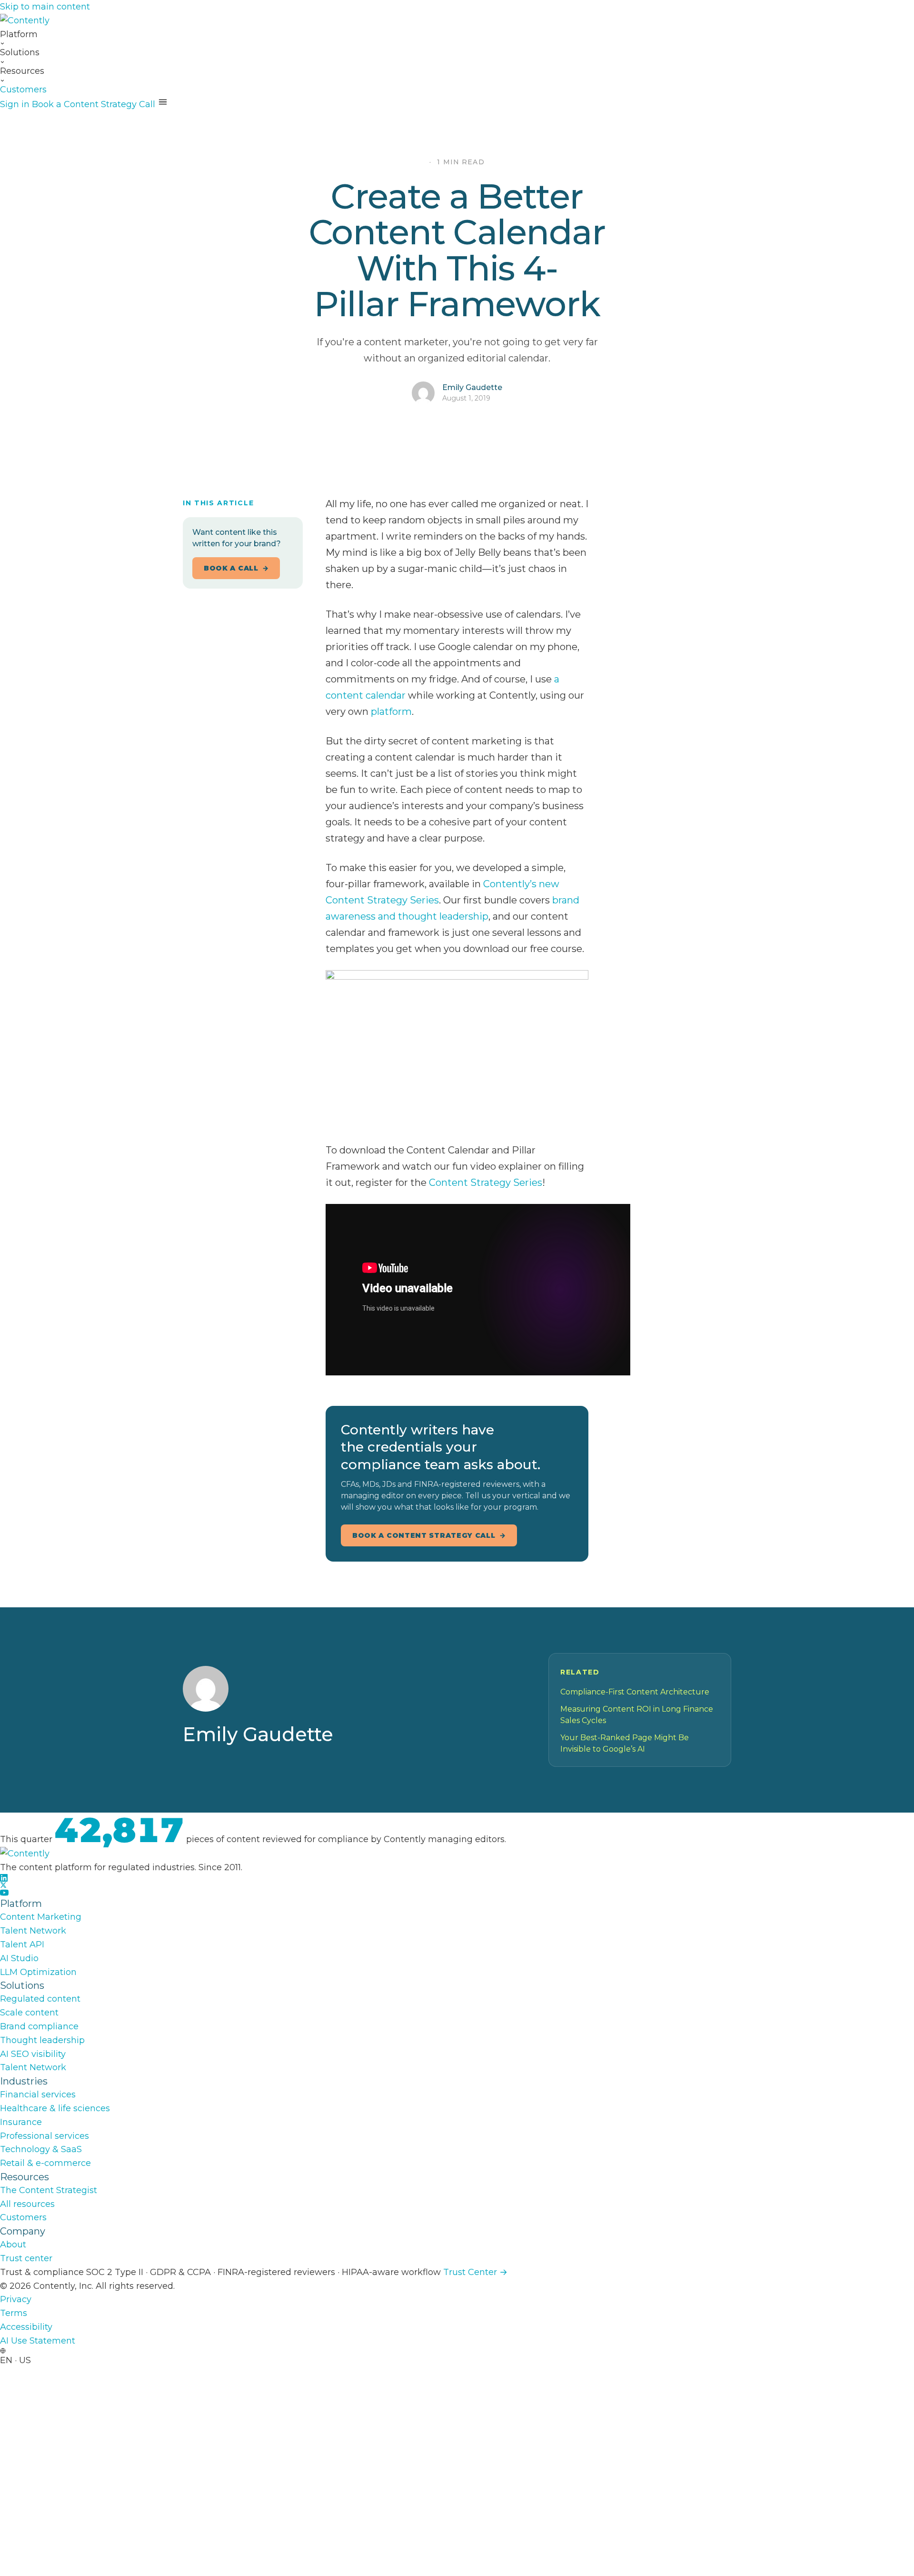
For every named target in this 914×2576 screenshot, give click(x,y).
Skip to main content (45, 7)
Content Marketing (41, 1917)
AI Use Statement (38, 2341)
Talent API (22, 1945)
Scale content (29, 2013)
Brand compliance (39, 2026)
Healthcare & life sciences (55, 2108)
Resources (22, 71)
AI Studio (19, 1958)
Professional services (45, 2136)
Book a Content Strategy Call (94, 104)
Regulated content (40, 1999)
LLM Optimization (38, 1972)
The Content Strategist (49, 2190)
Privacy (16, 2299)
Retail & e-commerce (45, 2163)
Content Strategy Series (486, 1183)
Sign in (15, 104)
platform (391, 712)
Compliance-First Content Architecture (635, 1692)
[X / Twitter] (457, 1885)
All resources (27, 2204)
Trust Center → (475, 2272)
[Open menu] (163, 102)
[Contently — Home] (457, 21)
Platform (19, 34)
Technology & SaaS (41, 2149)
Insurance (21, 2122)
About (13, 2245)
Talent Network (33, 1931)
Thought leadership (42, 2040)
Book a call (231, 568)
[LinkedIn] (457, 1878)
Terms (14, 2313)
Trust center (26, 2258)
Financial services (38, 2095)
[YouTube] (457, 1893)
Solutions (20, 52)
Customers (23, 90)
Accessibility (26, 2327)
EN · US (15, 2360)
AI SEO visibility (33, 2054)
